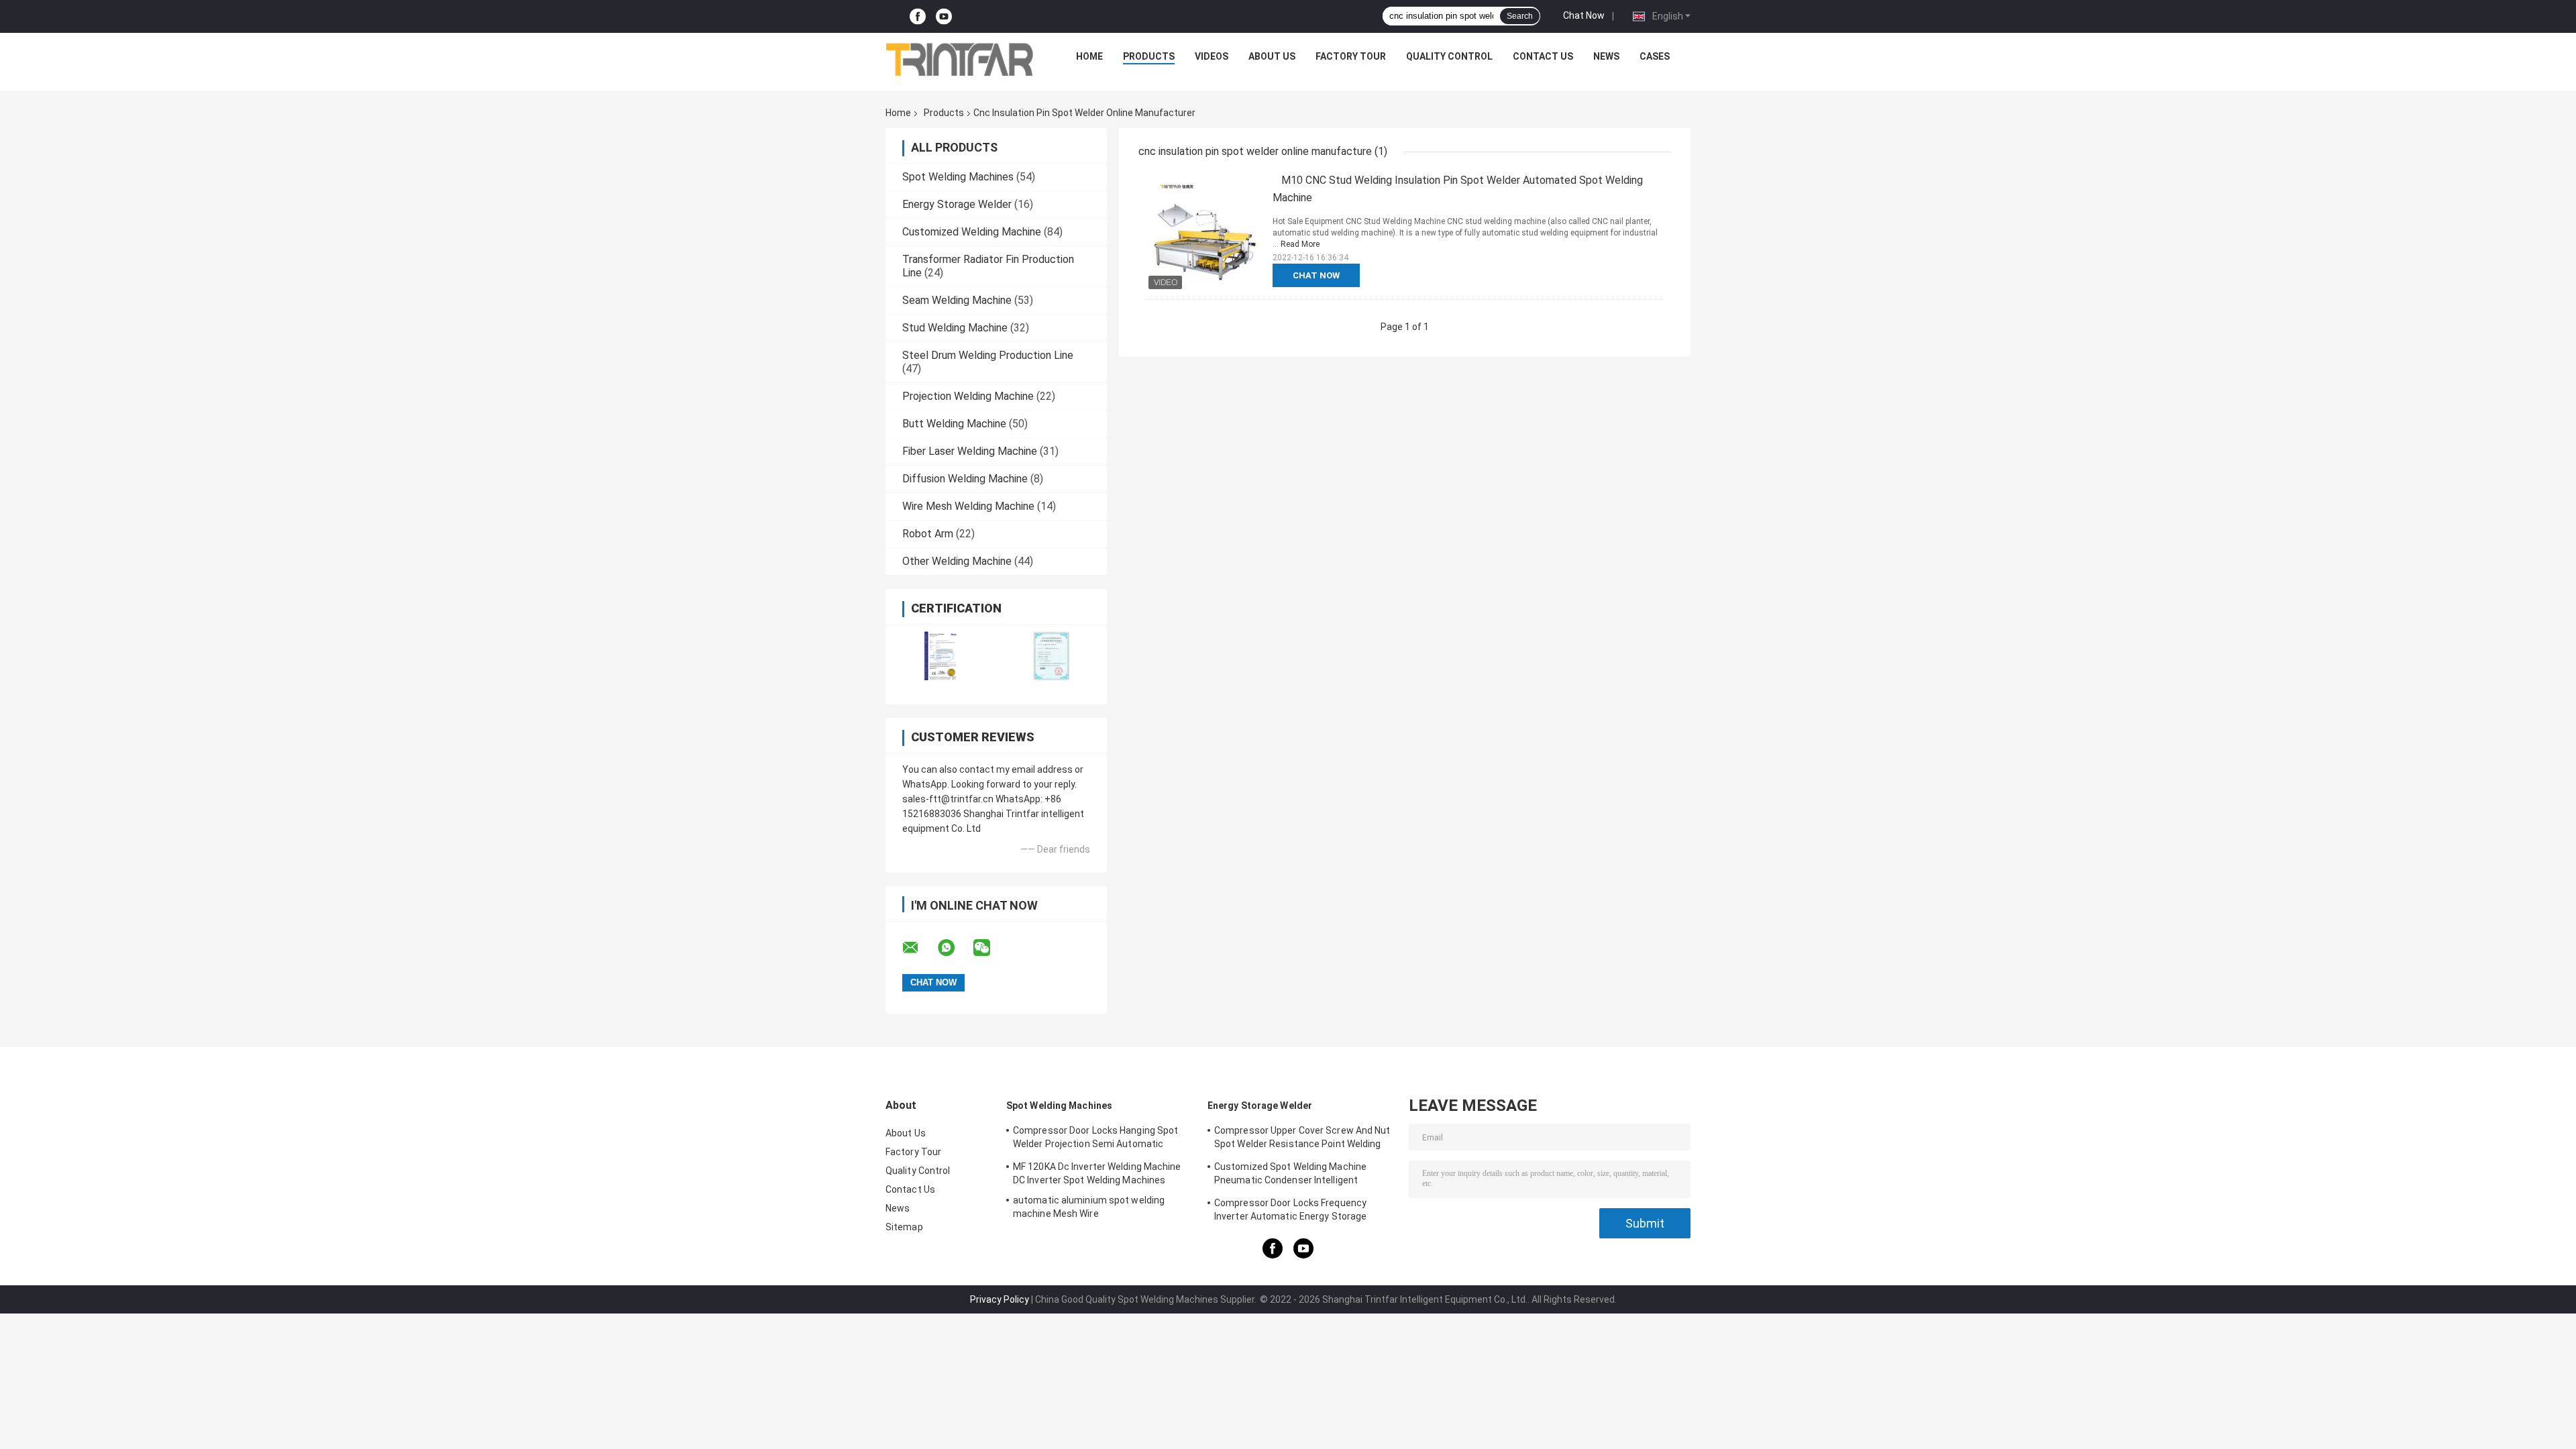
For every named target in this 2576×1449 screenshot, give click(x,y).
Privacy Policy (1000, 1299)
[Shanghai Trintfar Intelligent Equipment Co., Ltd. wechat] (990, 948)
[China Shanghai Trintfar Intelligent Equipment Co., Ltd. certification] (941, 656)
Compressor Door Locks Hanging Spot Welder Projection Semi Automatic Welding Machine (1095, 1139)
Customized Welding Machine (972, 232)
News (1606, 56)
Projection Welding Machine (968, 396)
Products (1149, 56)
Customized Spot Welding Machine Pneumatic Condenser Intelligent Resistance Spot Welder (1290, 1175)
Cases (1655, 56)
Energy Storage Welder (957, 204)
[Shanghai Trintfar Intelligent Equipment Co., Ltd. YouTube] (944, 16)
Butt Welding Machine (954, 424)
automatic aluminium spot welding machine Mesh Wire (1089, 1207)
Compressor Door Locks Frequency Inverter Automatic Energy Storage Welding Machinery (1290, 1212)
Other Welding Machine (957, 561)
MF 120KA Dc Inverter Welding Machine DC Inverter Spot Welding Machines (1097, 1173)
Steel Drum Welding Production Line (988, 355)
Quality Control (1449, 56)
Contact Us (1543, 56)
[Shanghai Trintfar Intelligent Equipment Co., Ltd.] (960, 60)
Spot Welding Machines (958, 177)
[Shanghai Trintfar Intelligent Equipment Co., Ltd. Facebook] (918, 16)
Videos (1212, 56)
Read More (1300, 244)
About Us (1272, 56)
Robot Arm (928, 534)
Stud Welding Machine (955, 328)
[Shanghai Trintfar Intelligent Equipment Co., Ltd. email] (919, 948)
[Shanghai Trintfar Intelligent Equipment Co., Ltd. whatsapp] (955, 948)
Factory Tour (1351, 56)
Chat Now (1584, 15)
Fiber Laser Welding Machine (970, 451)
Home (1089, 56)
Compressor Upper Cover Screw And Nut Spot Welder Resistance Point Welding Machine (1302, 1139)
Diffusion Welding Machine (965, 479)
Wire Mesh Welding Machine (968, 506)
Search (1520, 16)
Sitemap (904, 1227)
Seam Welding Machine (957, 300)
